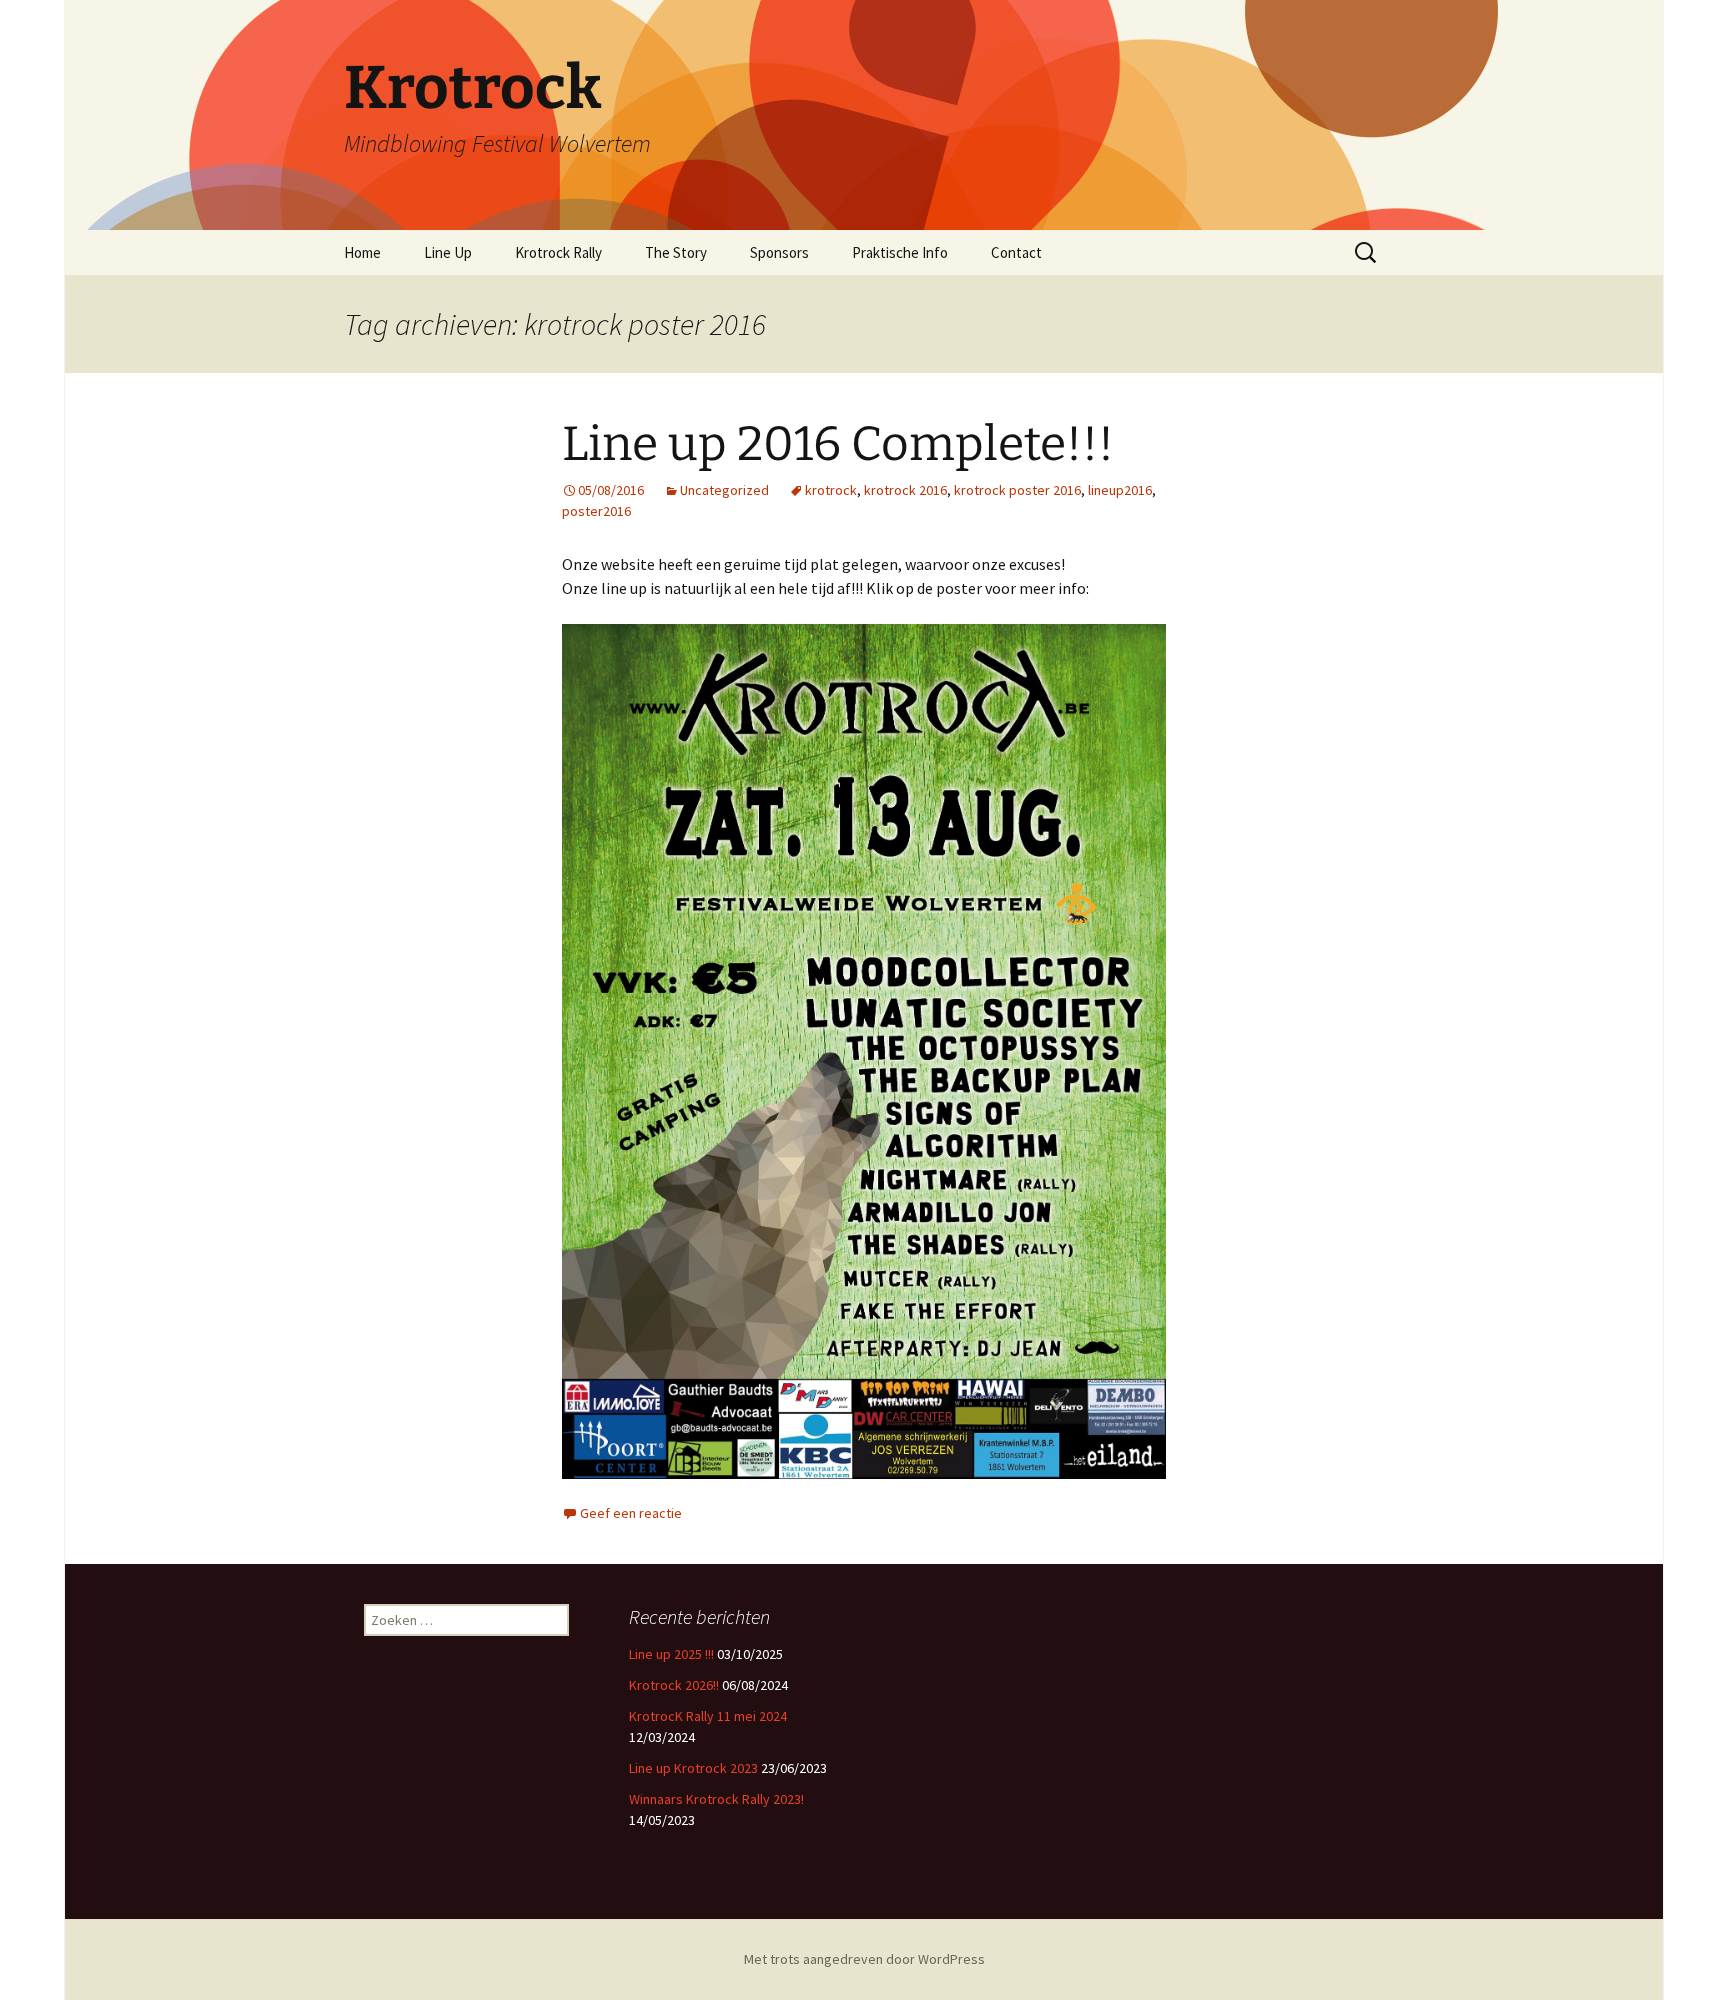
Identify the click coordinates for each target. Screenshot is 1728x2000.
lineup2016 (1120, 490)
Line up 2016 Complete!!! (838, 444)
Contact (1016, 252)
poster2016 (596, 511)
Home (362, 252)
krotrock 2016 (905, 490)
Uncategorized (724, 490)
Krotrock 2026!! (674, 1685)
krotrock (831, 490)
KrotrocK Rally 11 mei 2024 (708, 1716)
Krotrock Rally (558, 252)
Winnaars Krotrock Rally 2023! (716, 1799)
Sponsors (779, 252)
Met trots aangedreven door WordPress (864, 1959)
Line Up (448, 252)
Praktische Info (900, 252)
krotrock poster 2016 (1017, 490)
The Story (676, 252)
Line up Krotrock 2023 (693, 1768)
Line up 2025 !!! (671, 1654)
